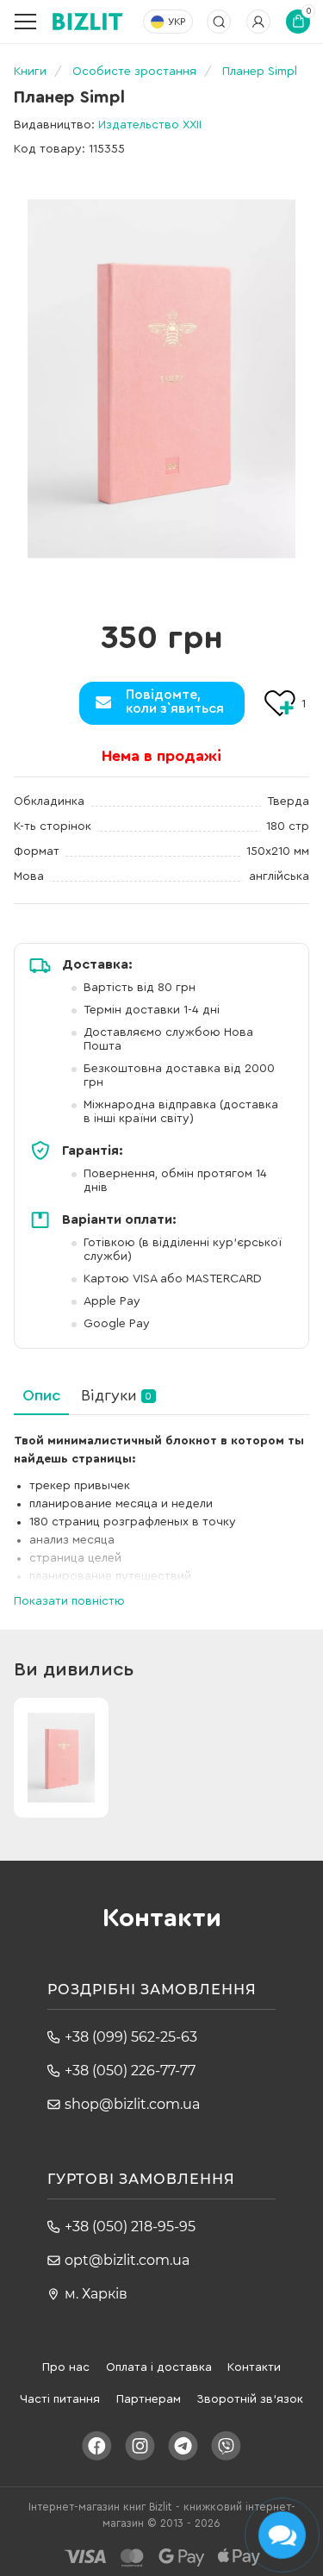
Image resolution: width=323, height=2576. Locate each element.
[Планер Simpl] (162, 379)
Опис (41, 1395)
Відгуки (116, 1395)
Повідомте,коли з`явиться (175, 702)
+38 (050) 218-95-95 (130, 2227)
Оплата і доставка (159, 2367)
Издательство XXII (150, 125)
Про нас (66, 2367)
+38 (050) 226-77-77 (130, 2071)
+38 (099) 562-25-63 (131, 2037)
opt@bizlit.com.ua (127, 2260)
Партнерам (149, 2399)
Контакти (254, 2367)
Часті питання (60, 2399)
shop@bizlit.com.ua (132, 2104)
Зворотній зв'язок (250, 2399)
